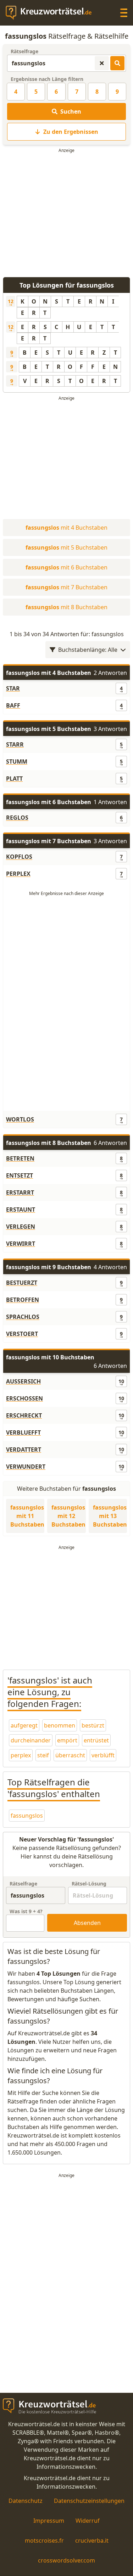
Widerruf (88, 2521)
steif (43, 1755)
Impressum (49, 2521)
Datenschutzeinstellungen (89, 2501)
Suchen (71, 111)
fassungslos (27, 1816)
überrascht (70, 1755)
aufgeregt (24, 1725)
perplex (21, 1755)
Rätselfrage (24, 51)
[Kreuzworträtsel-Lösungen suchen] (117, 63)
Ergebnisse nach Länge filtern (47, 79)
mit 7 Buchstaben (66, 587)
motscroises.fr (44, 2540)
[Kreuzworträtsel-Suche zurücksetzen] (102, 63)
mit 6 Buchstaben (66, 567)
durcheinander (31, 1740)
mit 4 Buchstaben (66, 528)
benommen (60, 1725)
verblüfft (103, 1755)
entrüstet (96, 1740)
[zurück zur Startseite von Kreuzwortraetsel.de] (52, 13)
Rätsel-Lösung (89, 1884)
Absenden (87, 1923)
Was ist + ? (26, 1911)
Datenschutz (26, 2501)
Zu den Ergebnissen (71, 132)
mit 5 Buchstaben (66, 547)
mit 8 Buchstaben (66, 607)
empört (67, 1740)
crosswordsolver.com (66, 2560)
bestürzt (93, 1725)
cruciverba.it (92, 2540)
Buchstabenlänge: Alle (88, 650)
